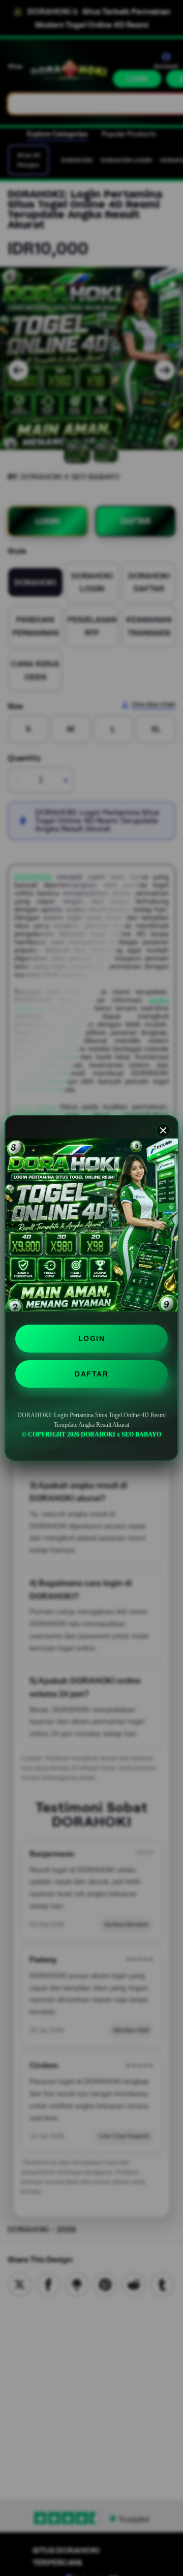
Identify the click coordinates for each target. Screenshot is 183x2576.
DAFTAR (91, 1374)
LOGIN (92, 1338)
